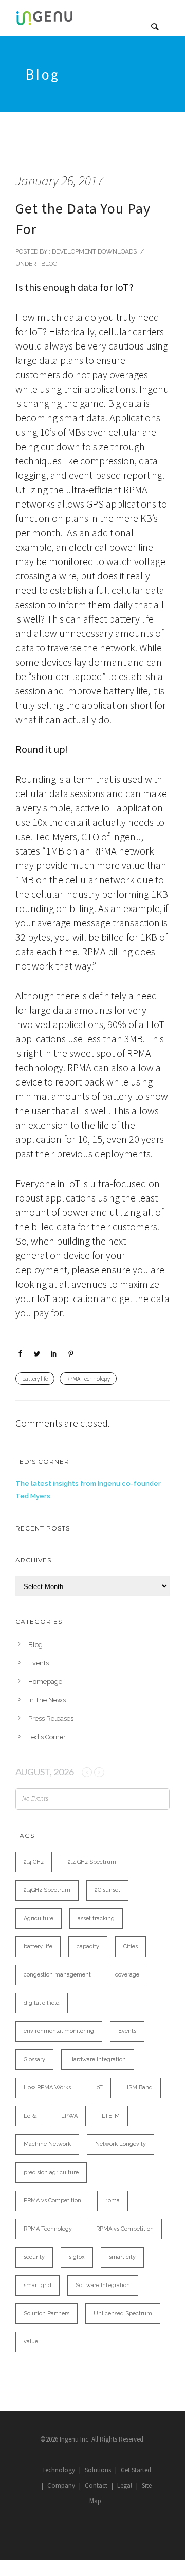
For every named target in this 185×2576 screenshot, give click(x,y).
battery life (35, 1378)
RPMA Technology (88, 1378)
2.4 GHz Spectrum (92, 1862)
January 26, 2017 (59, 180)
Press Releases (51, 1719)
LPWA (69, 2116)
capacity (88, 1946)
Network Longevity (121, 2144)
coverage (127, 1975)
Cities (131, 1946)
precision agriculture (51, 2172)
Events (39, 1663)
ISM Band (140, 2088)
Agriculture (39, 1918)
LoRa (30, 2116)
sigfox (77, 2257)
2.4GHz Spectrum (47, 1890)
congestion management (57, 1975)
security (34, 2257)
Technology (59, 2470)
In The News (47, 1700)
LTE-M (111, 2116)
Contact (96, 2485)
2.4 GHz (34, 1862)
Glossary (34, 2059)
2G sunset (107, 1890)
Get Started (136, 2470)
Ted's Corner (47, 1737)
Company (61, 2485)
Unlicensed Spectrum (123, 2313)
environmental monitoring (59, 2031)
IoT (99, 2088)
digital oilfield (42, 2003)
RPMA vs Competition (125, 2229)
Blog (49, 264)
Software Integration (103, 2285)
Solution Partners (47, 2313)
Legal (125, 2485)
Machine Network (47, 2144)
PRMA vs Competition (52, 2201)
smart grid (38, 2285)
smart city (122, 2257)
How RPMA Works (47, 2088)
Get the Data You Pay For (83, 219)
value (31, 2342)
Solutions (98, 2470)
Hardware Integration (98, 2059)
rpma (113, 2201)
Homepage (45, 1682)
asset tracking (96, 1918)
